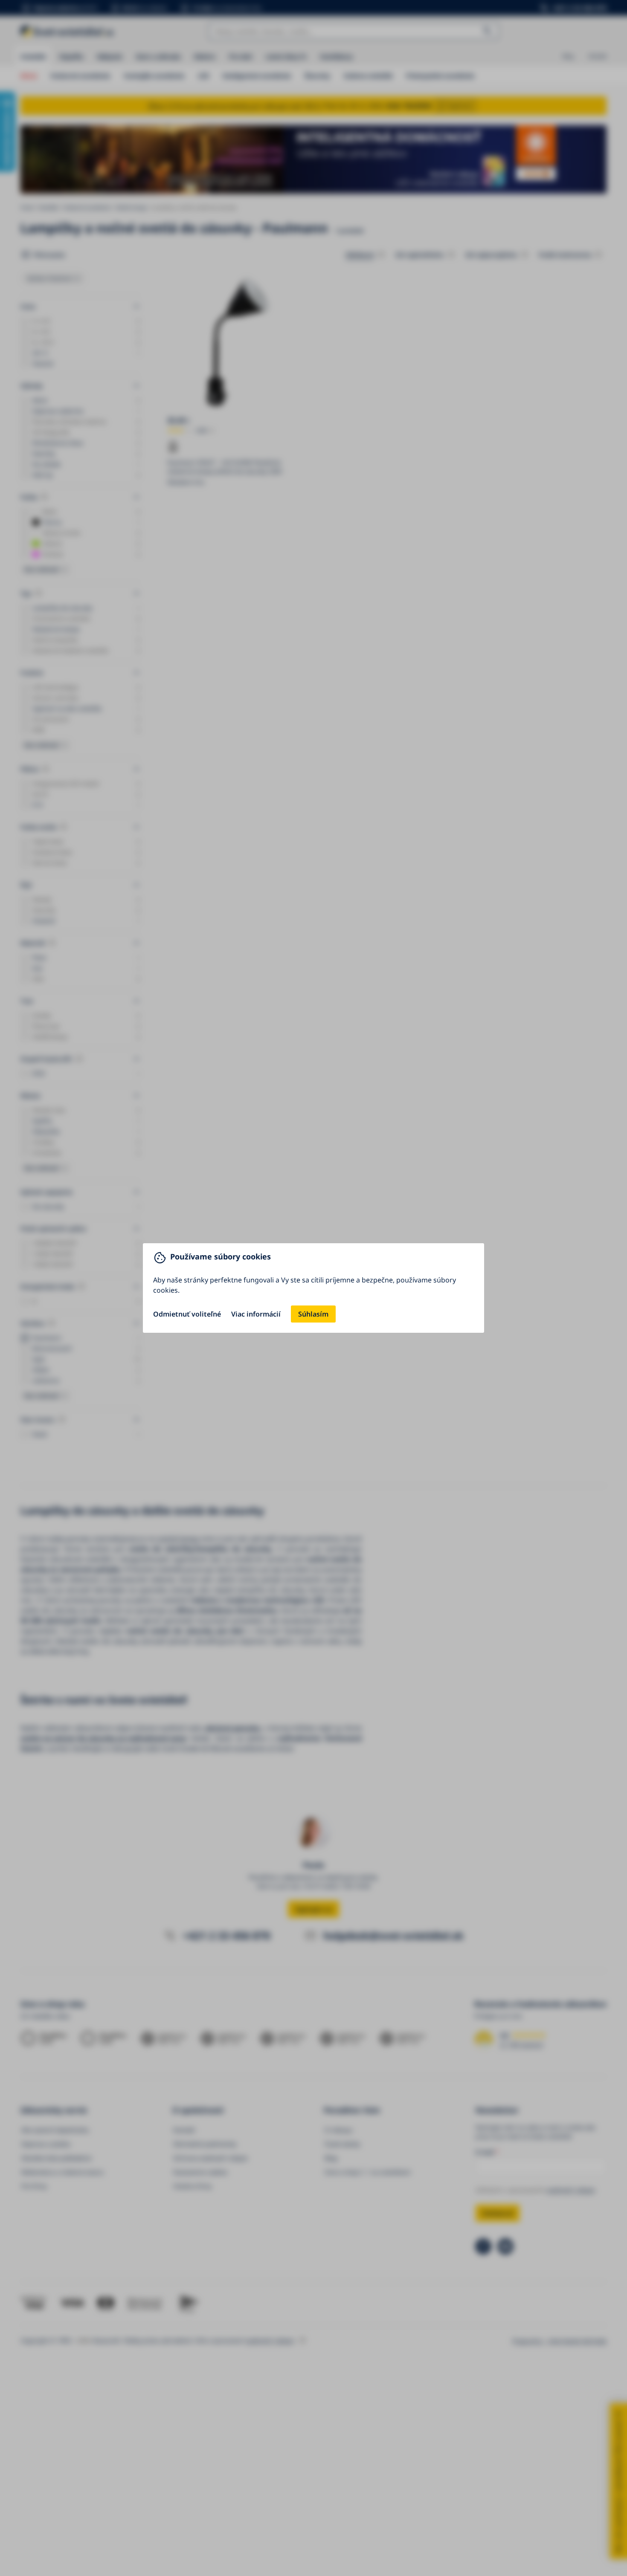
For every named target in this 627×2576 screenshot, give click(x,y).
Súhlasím (313, 1314)
